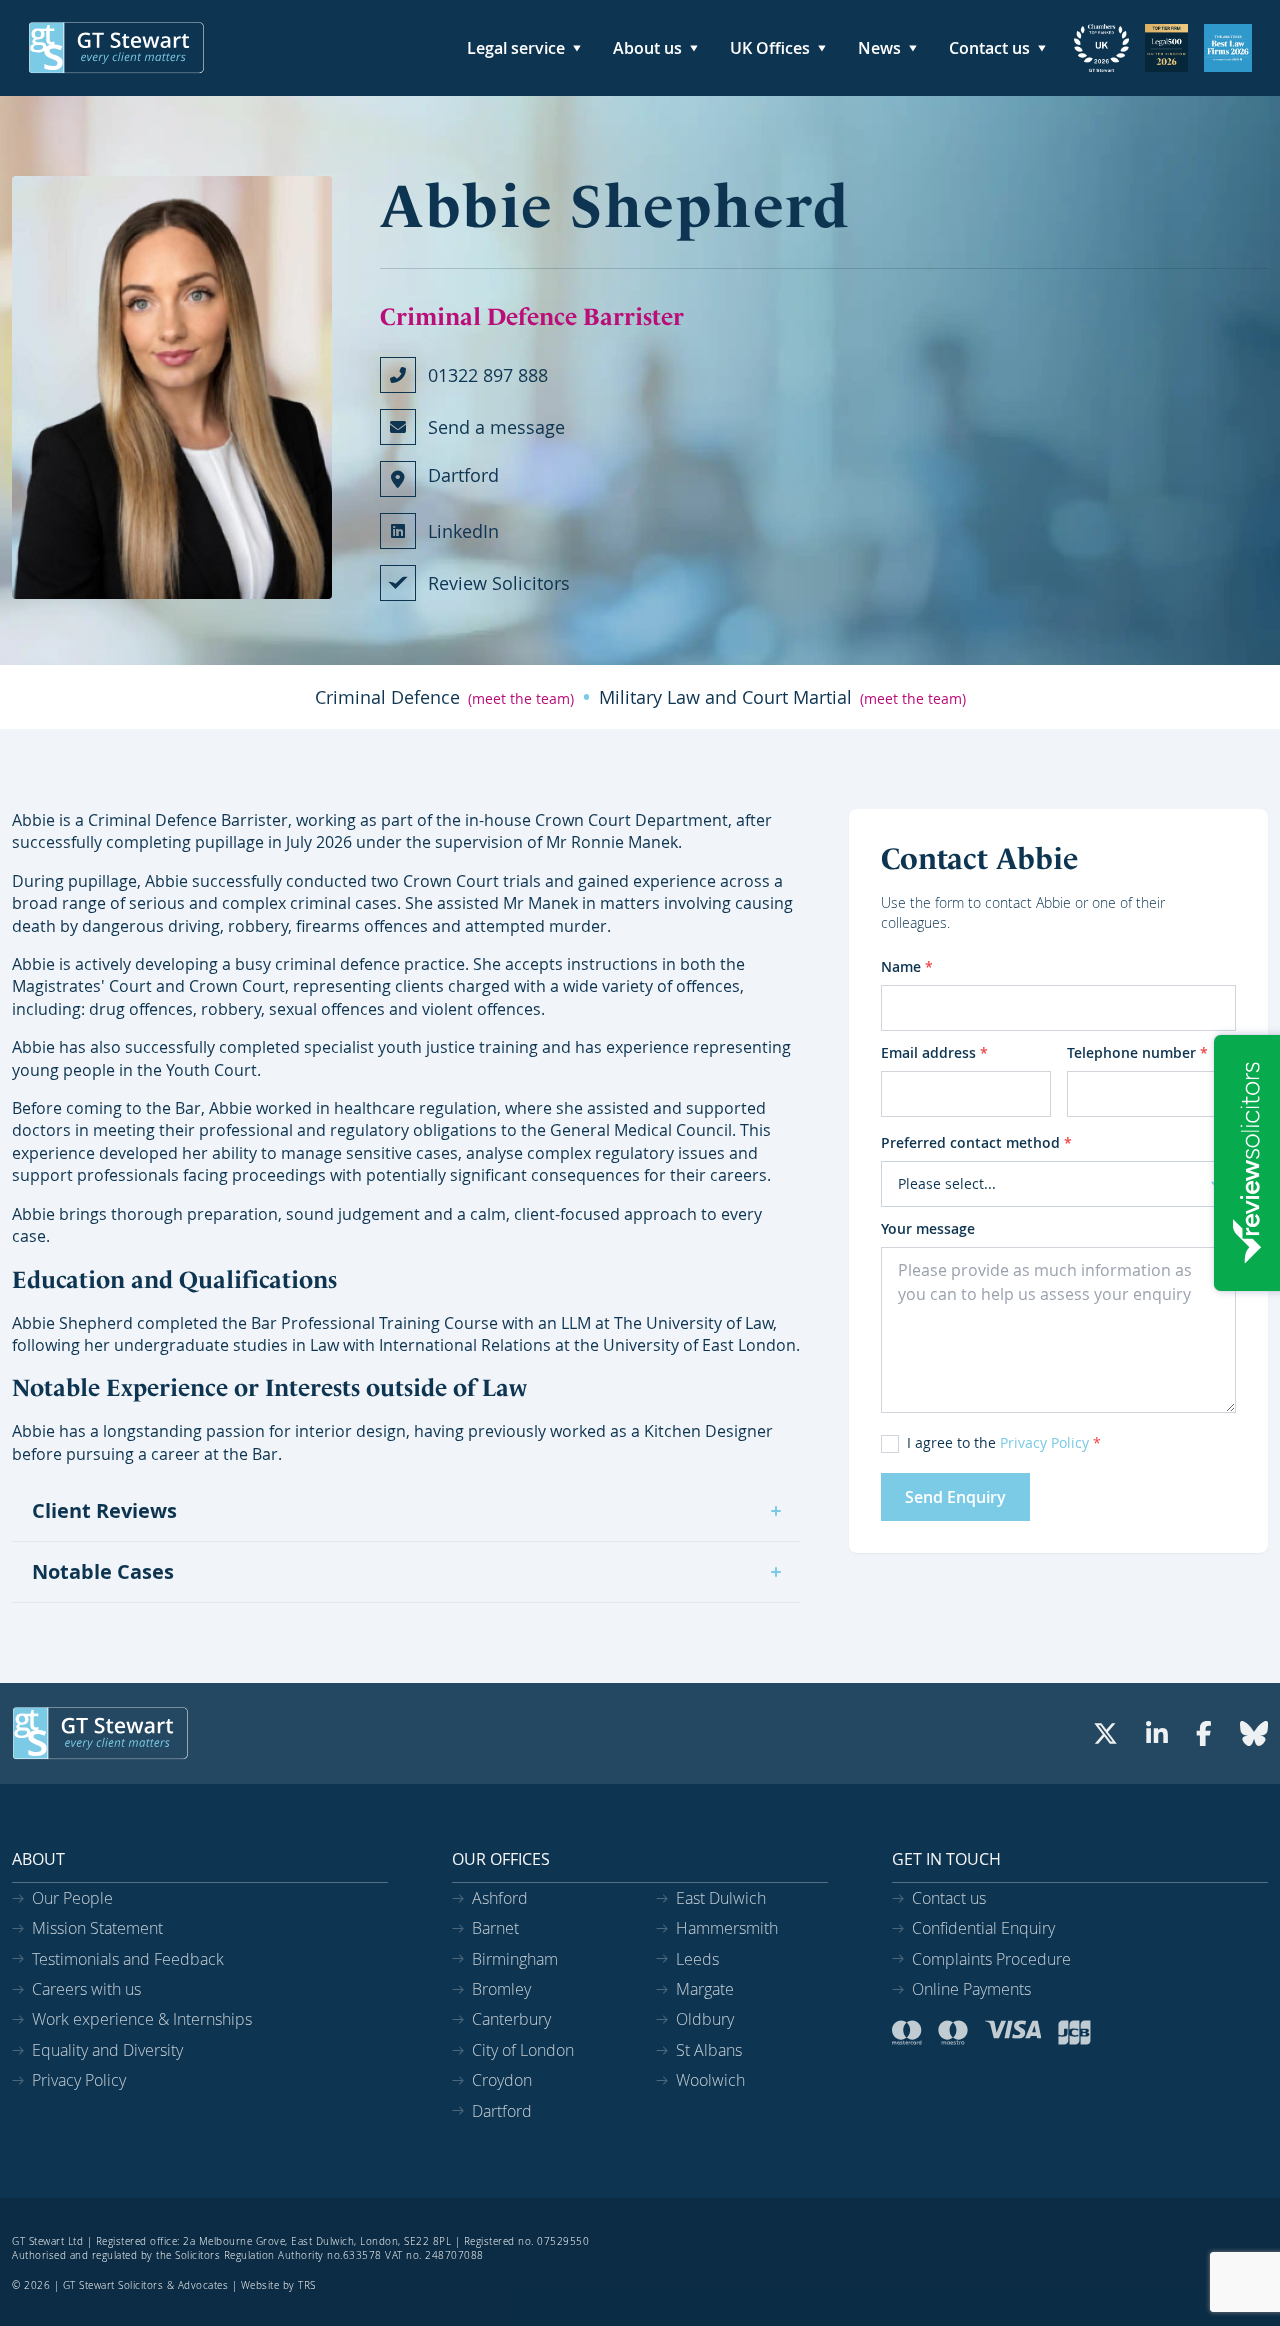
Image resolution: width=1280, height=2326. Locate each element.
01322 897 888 (488, 375)
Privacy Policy (1044, 1442)
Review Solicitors (499, 583)
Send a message (496, 427)
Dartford (463, 475)
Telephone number (1137, 1052)
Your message (928, 1228)
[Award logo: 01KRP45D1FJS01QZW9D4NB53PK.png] (1101, 48)
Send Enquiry (955, 1497)
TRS (307, 2285)
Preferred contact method (976, 1142)
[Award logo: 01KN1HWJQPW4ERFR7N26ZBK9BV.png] (1166, 48)
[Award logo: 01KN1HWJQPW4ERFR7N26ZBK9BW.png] (1228, 48)
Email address (934, 1052)
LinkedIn (463, 531)
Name (907, 966)
